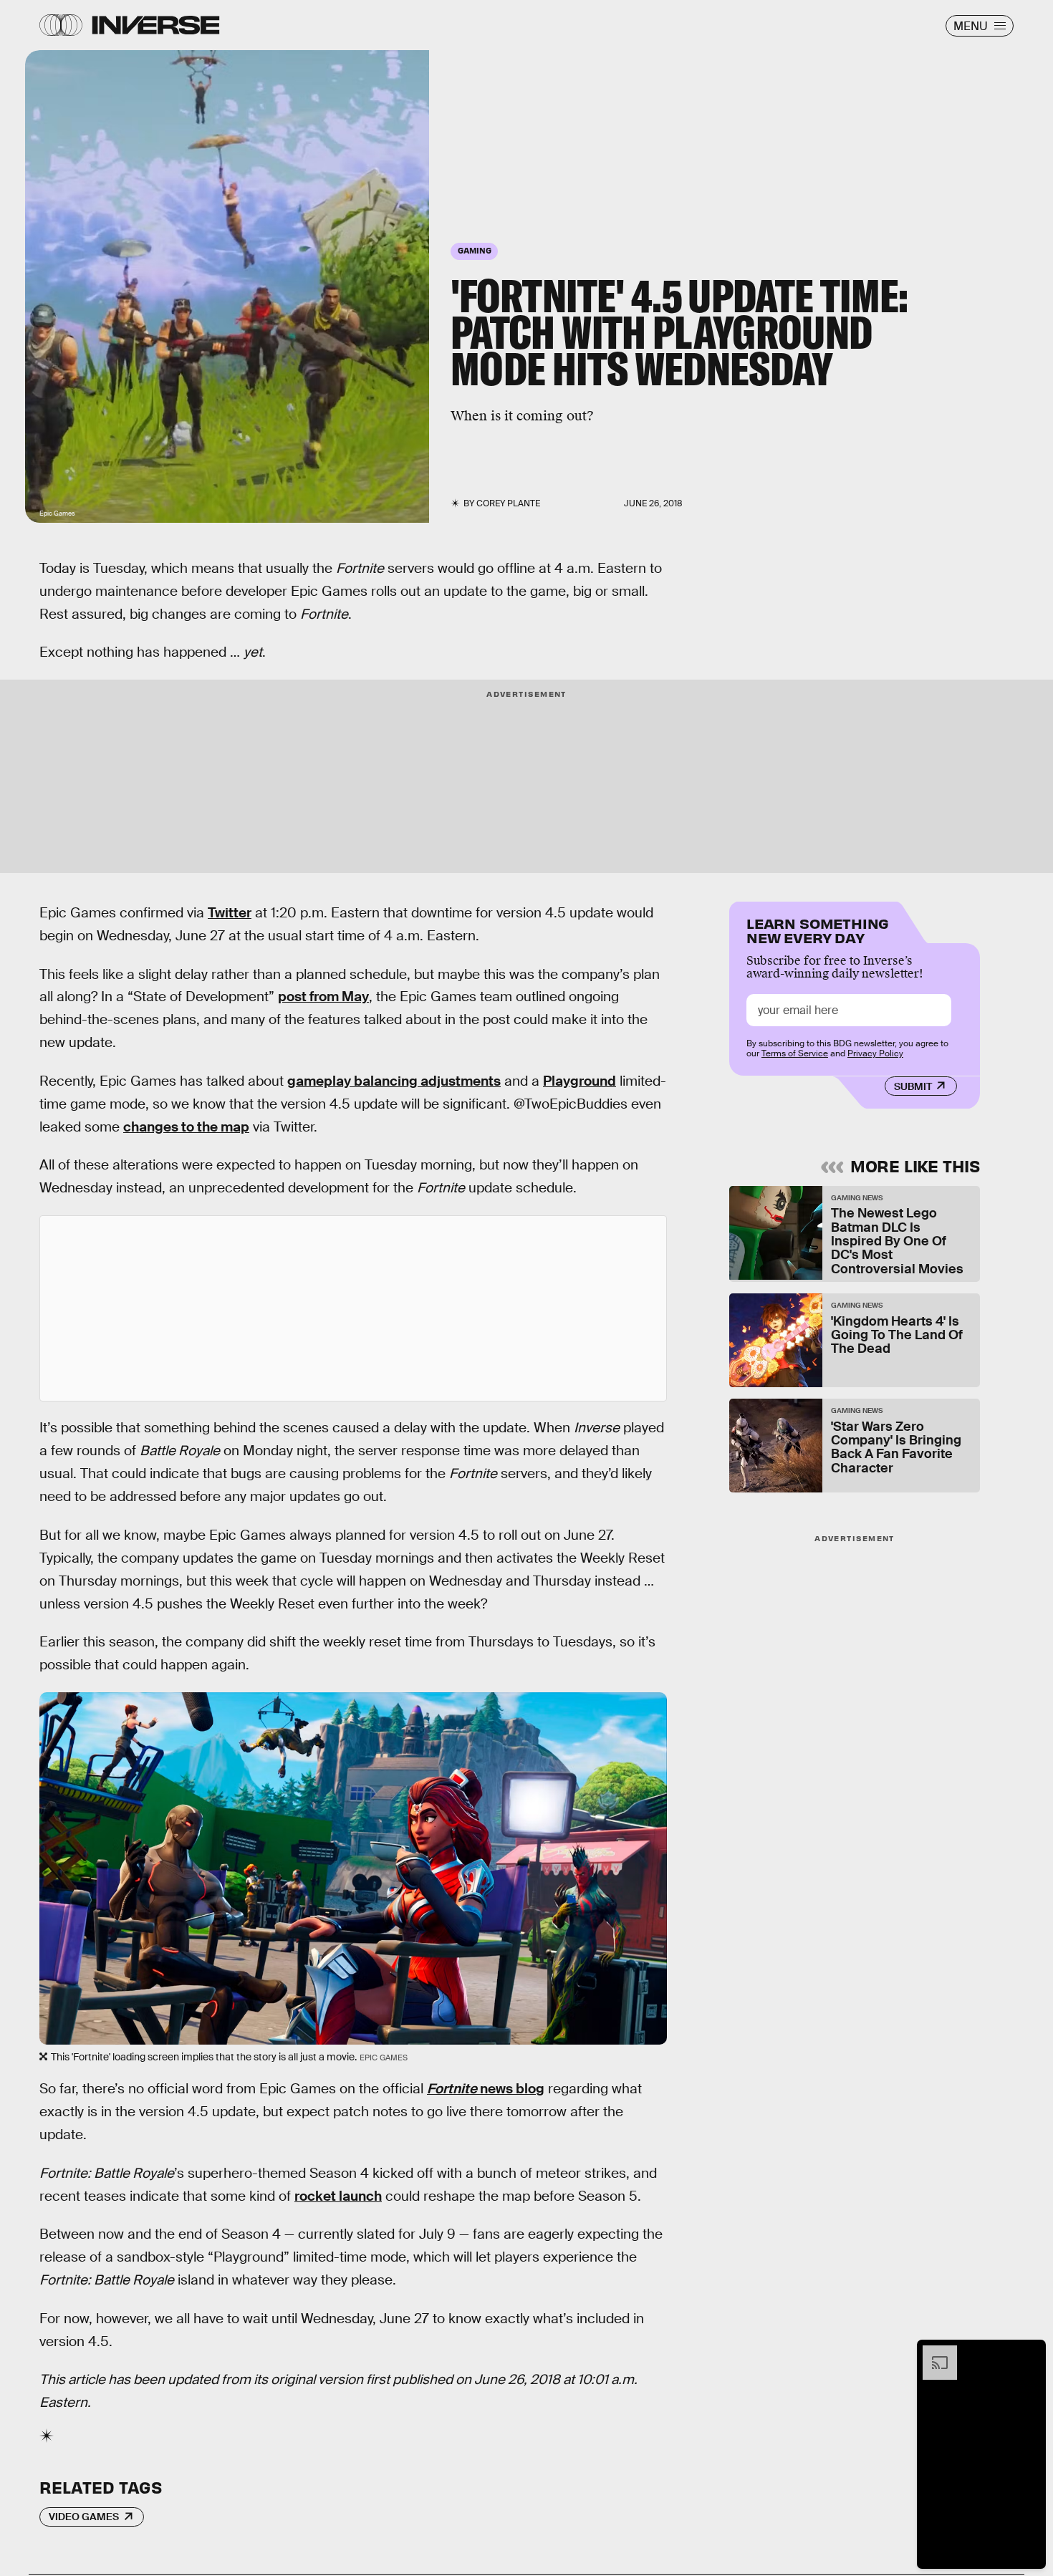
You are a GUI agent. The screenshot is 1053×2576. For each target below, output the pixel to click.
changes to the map (186, 1127)
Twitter (230, 913)
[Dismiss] (1030, 2353)
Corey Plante (508, 503)
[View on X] (353, 1308)
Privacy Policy (875, 1053)
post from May (323, 997)
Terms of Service (795, 1053)
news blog (486, 2089)
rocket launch (338, 2196)
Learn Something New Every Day (818, 929)
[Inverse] (156, 25)
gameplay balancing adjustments (394, 1081)
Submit (913, 1086)
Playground (580, 1081)
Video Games (84, 2517)
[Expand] (933, 2353)
